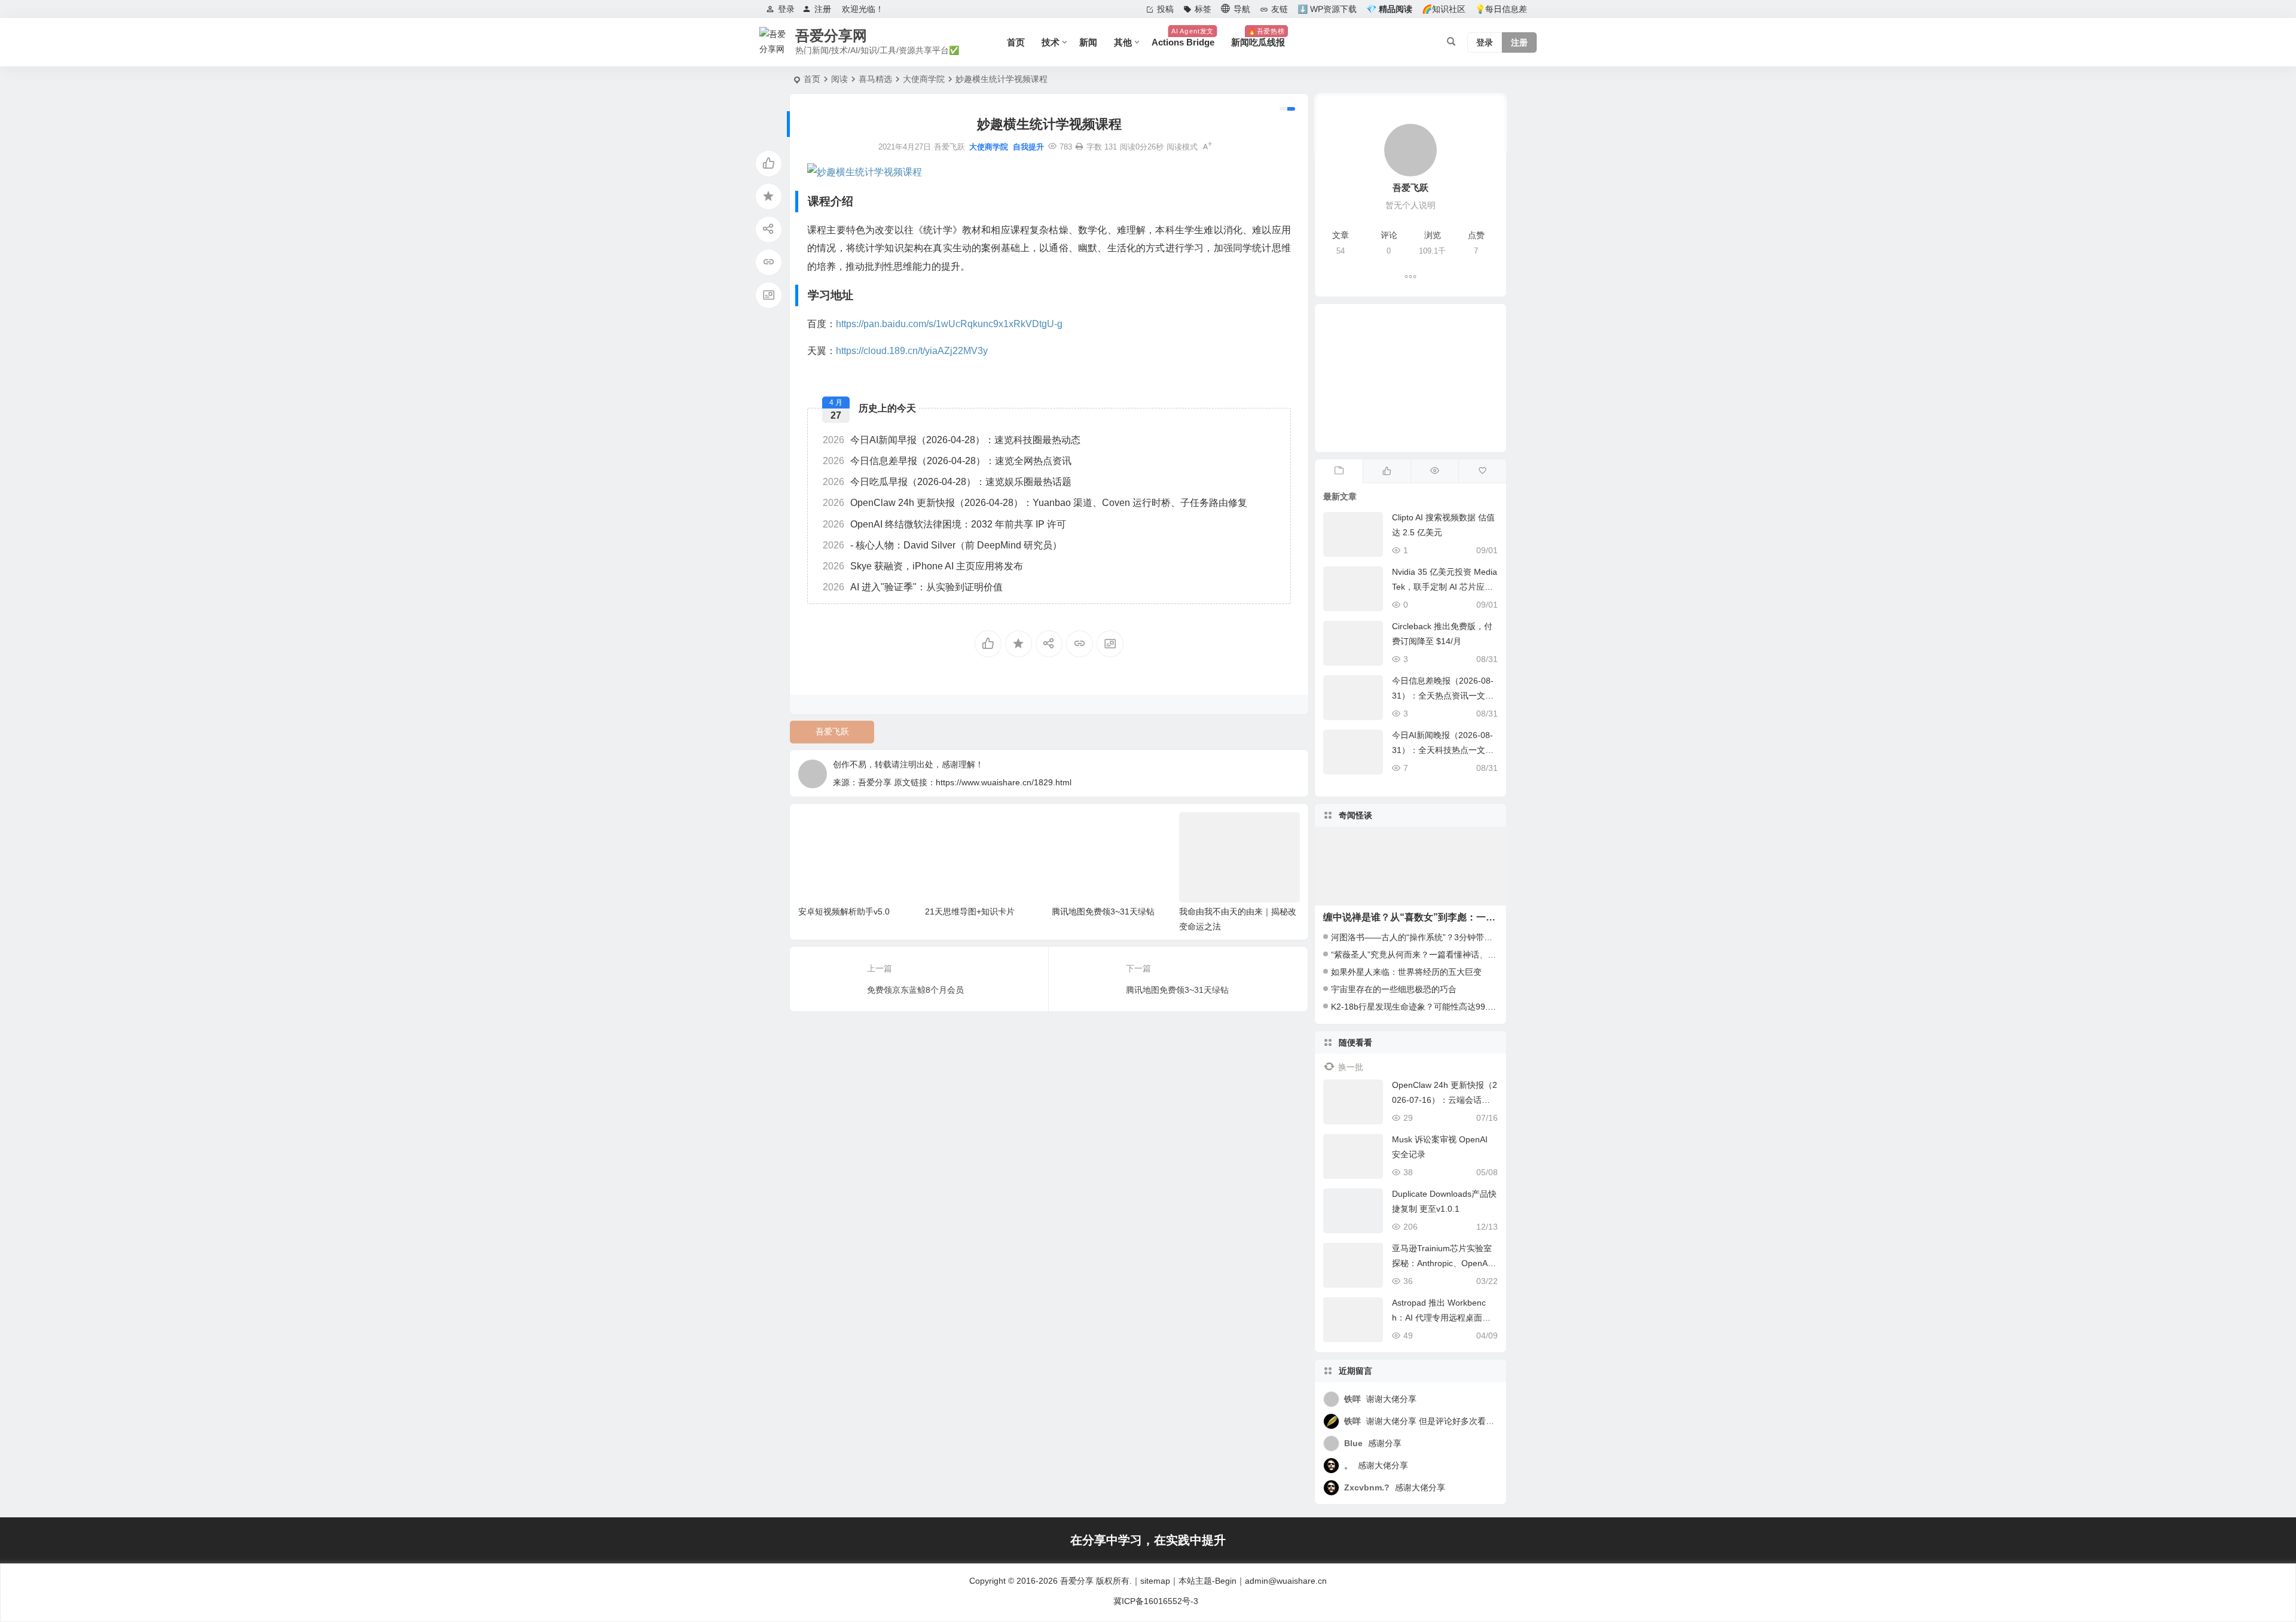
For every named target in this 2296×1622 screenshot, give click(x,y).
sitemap (1155, 1581)
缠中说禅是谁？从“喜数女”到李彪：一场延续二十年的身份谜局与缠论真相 (1481, 917)
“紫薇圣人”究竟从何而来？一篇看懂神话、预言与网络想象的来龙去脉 (1460, 955)
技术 (1051, 42)
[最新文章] (1339, 471)
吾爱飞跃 (832, 731)
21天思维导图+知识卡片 (970, 911)
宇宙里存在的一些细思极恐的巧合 (1394, 989)
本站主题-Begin (1207, 1581)
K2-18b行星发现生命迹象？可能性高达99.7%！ (1419, 1007)
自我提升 (1028, 147)
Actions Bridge (1183, 37)
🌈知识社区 (1444, 9)
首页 (1016, 42)
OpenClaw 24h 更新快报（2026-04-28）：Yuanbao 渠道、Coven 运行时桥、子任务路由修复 (1035, 503)
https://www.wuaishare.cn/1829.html (1004, 782)
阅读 (839, 79)
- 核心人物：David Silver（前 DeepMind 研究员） (942, 545)
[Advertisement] (1410, 378)
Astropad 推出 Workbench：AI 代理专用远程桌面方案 (1441, 1318)
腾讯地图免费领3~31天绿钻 (1103, 911)
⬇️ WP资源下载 (1327, 9)
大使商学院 (924, 79)
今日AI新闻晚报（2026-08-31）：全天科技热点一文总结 (1443, 750)
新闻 (1088, 42)
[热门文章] (1434, 471)
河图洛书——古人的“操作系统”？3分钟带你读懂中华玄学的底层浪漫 (1458, 937)
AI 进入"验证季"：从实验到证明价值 (913, 587)
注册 (823, 9)
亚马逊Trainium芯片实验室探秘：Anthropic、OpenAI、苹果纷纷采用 (1442, 1263)
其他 (1123, 42)
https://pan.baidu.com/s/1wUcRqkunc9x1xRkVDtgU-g (949, 324)
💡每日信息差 (1501, 9)
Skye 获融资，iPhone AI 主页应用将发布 (923, 566)
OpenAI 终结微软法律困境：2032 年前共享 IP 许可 (944, 524)
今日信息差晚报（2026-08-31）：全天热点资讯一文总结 (1443, 696)
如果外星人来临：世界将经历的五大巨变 (1406, 972)
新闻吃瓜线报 (1258, 37)
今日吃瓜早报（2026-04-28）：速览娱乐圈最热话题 (947, 482)
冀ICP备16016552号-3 (1156, 1601)
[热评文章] (1482, 471)
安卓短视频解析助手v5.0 (844, 911)
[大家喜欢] (1387, 471)
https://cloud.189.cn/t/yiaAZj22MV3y (912, 351)
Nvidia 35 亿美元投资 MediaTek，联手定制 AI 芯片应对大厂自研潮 (1445, 587)
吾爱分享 (1077, 1581)
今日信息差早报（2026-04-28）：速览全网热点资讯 (947, 461)
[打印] (1079, 147)
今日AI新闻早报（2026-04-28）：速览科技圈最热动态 (952, 440)
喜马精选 (875, 79)
